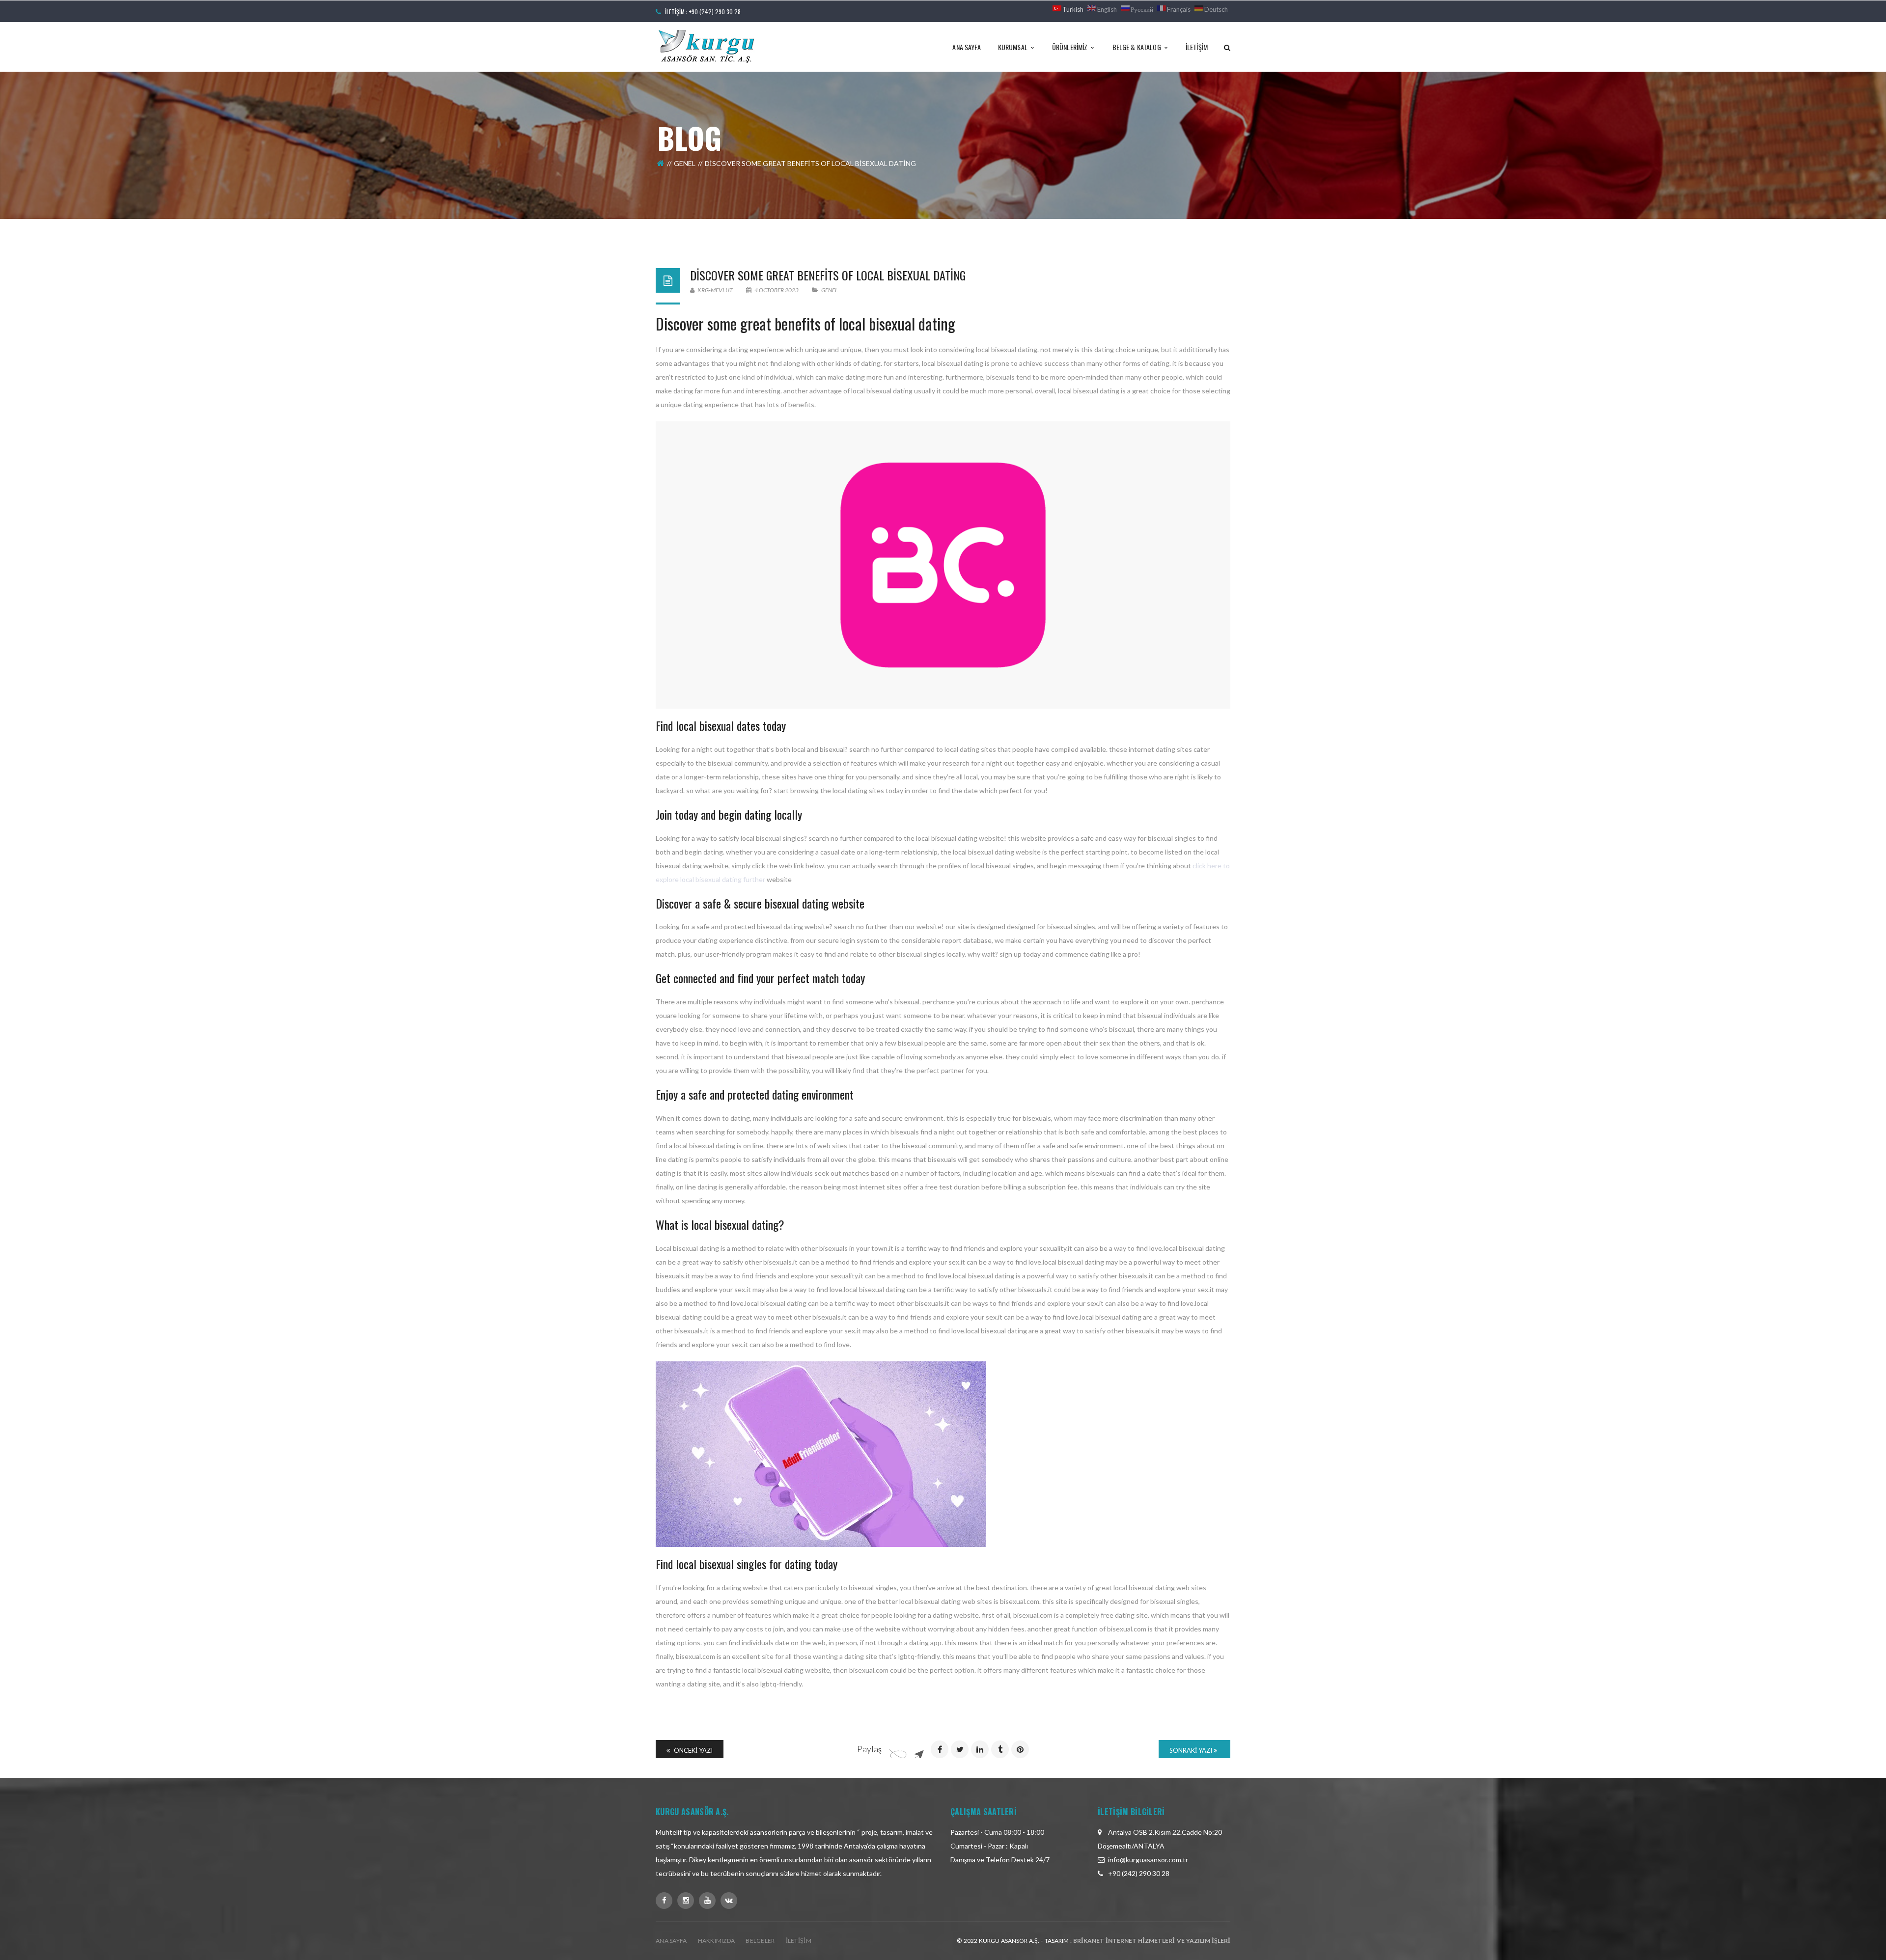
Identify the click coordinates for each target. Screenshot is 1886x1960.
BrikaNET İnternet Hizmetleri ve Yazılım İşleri (1152, 1941)
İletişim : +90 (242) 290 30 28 (703, 12)
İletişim (799, 1941)
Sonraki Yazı (1192, 1750)
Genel (685, 163)
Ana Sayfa (671, 1941)
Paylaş (869, 1749)
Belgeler (760, 1941)
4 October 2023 (777, 290)
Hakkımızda (717, 1941)
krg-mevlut (715, 290)
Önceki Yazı (693, 1750)
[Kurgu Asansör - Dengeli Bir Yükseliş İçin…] (706, 46)
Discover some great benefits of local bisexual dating (828, 275)
